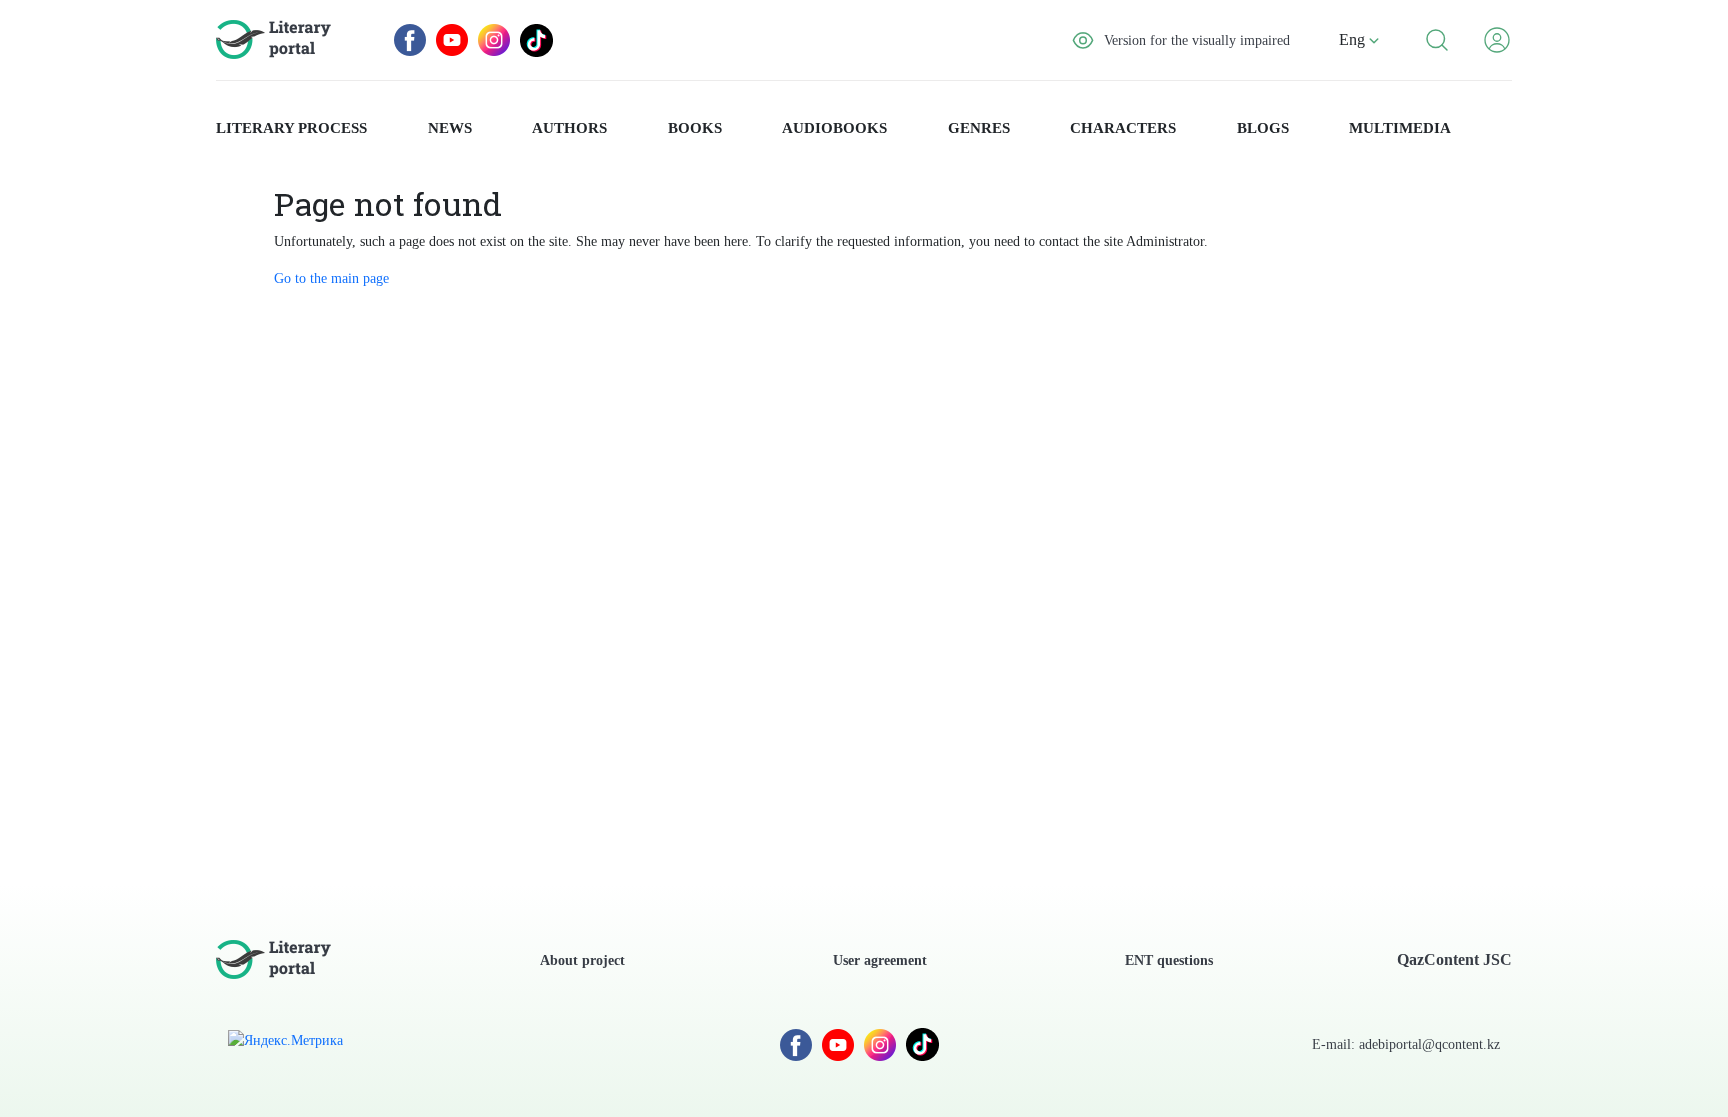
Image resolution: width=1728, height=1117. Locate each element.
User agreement (880, 960)
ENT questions (1169, 960)
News (450, 128)
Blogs (1263, 128)
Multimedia (1400, 128)
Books (695, 128)
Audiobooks (834, 128)
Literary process (291, 128)
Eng (1354, 39)
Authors (569, 128)
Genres (979, 128)
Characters (1123, 128)
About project (582, 960)
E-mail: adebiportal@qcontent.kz (1406, 1044)
